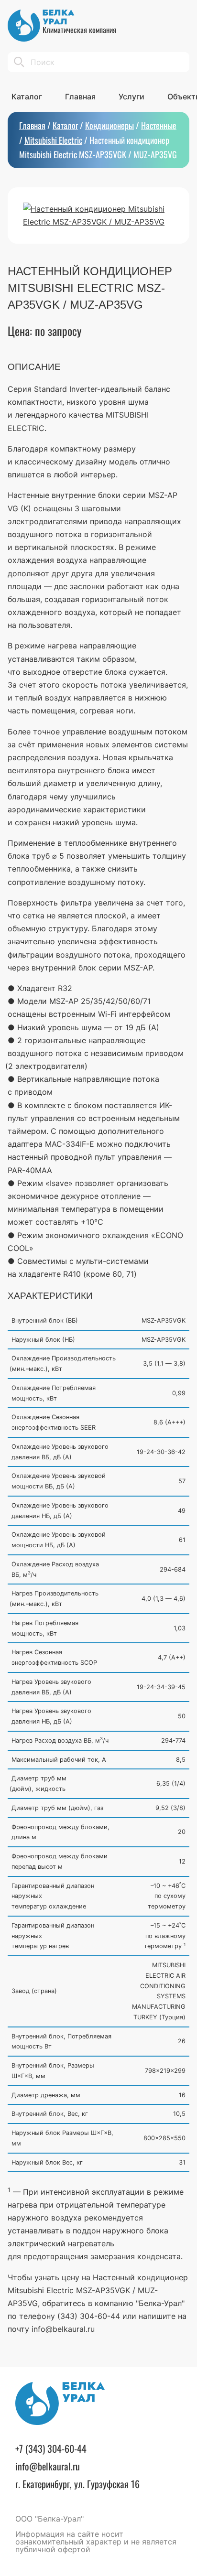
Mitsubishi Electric (53, 140)
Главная (32, 125)
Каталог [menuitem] (27, 97)
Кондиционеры (109, 125)
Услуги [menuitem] (131, 97)
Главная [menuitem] (80, 97)
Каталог (65, 125)
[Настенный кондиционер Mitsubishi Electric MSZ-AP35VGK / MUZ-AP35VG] (98, 216)
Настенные (159, 125)
